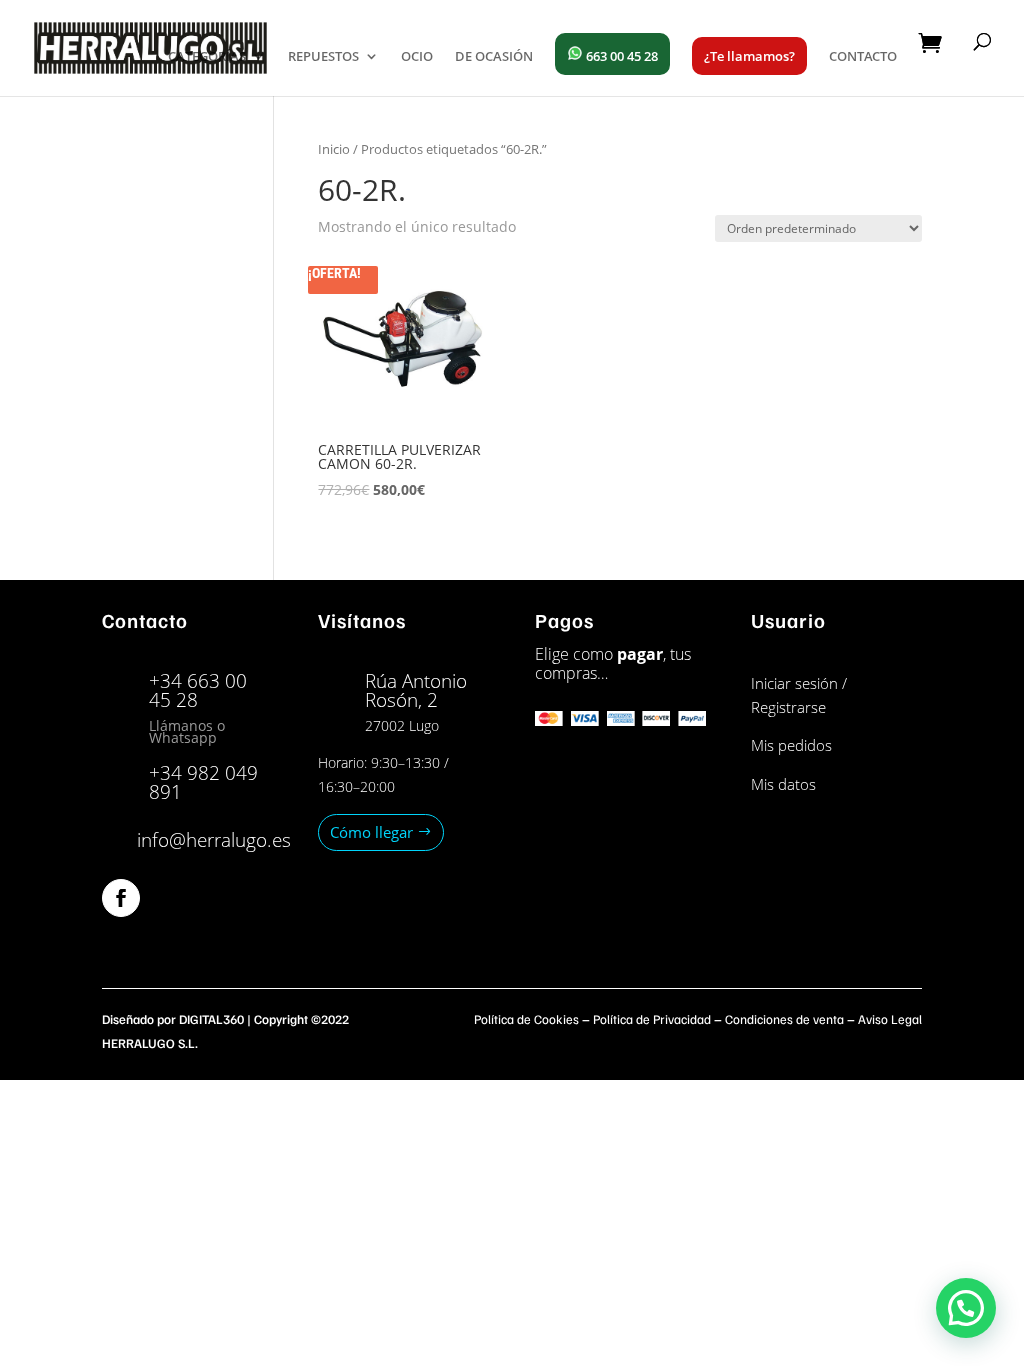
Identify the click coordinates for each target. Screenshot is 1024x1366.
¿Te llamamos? (749, 56)
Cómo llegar (371, 832)
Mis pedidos (791, 745)
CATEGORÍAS (207, 57)
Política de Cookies (526, 1019)
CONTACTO (863, 57)
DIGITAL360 (211, 1019)
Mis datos (783, 784)
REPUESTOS (323, 57)
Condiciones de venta (784, 1019)
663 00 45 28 (620, 56)
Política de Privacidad (652, 1019)
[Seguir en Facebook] (121, 898)
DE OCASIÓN (494, 57)
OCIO (417, 57)
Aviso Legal (890, 1019)
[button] (966, 1308)
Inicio (334, 149)
